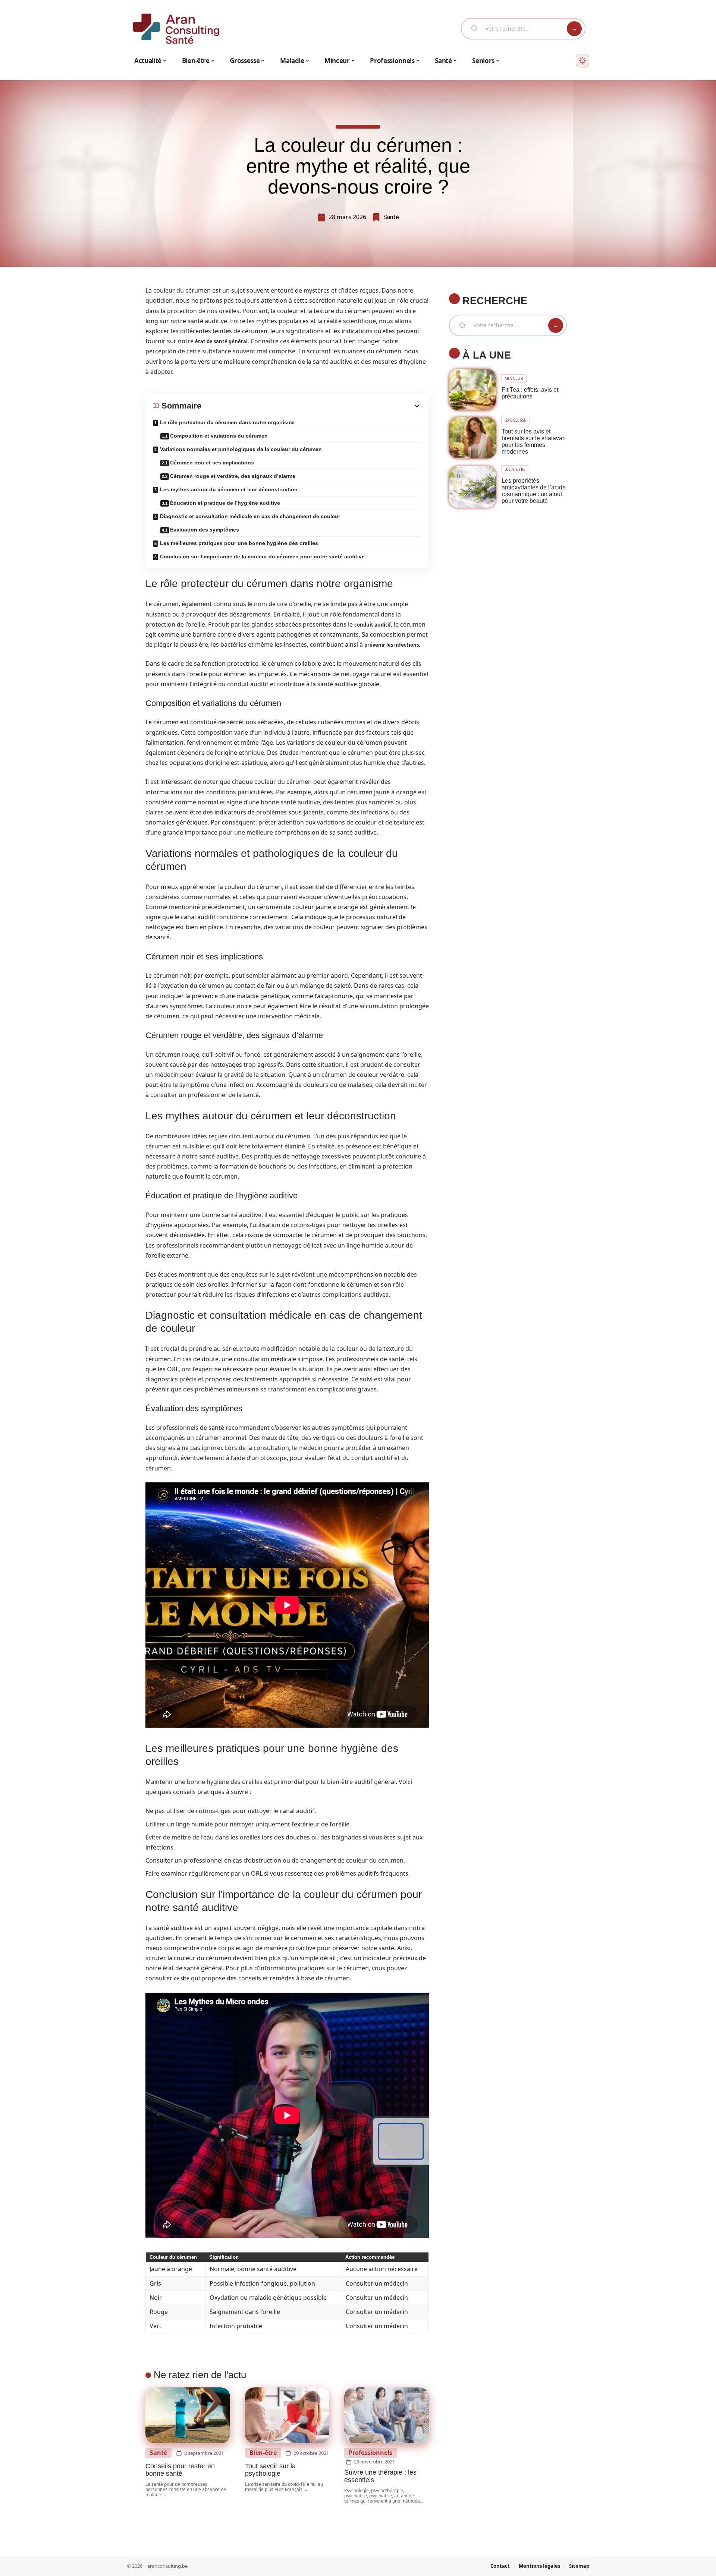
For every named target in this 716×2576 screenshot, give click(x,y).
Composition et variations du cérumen (219, 436)
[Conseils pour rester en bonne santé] (188, 2415)
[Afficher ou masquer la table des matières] (311, 406)
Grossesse (516, 420)
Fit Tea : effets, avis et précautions (530, 393)
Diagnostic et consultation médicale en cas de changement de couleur (250, 516)
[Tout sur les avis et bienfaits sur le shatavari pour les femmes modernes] (472, 438)
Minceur (514, 378)
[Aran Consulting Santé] (176, 29)
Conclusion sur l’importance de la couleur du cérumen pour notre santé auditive (262, 556)
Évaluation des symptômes (205, 530)
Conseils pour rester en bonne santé (180, 2470)
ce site (182, 1978)
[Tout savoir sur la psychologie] (287, 2415)
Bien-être (263, 2453)
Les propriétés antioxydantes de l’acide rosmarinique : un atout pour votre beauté (534, 491)
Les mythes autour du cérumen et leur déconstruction (229, 489)
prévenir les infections (392, 645)
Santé (391, 217)
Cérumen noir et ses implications (212, 463)
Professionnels (370, 2453)
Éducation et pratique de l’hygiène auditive (225, 503)
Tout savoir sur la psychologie (270, 2470)
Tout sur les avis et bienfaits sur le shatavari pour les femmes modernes (534, 442)
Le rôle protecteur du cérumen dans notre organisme (227, 422)
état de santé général (221, 341)
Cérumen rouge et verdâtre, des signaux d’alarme (233, 476)
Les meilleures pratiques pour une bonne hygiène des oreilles (239, 543)
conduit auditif (373, 625)
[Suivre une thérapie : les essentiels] (387, 2415)
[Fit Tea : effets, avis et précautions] (472, 390)
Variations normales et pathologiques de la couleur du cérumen (241, 449)
